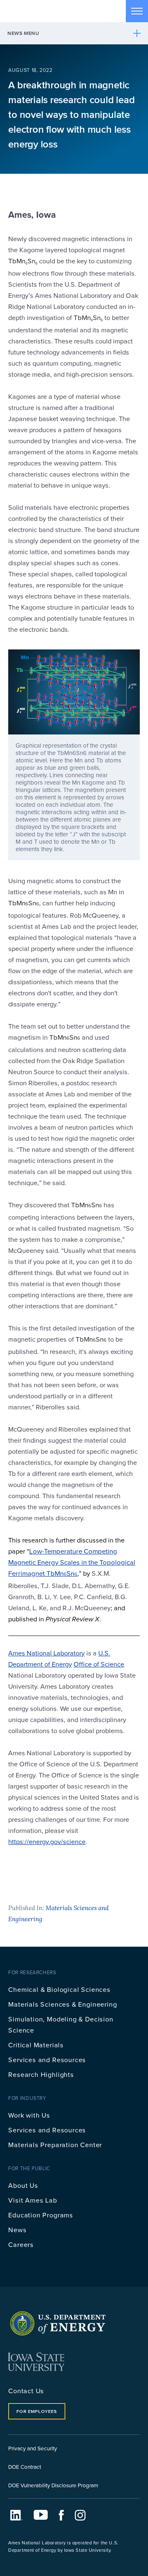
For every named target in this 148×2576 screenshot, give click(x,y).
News (17, 2230)
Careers (21, 2244)
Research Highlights (41, 2074)
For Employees (37, 2411)
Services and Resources (47, 2059)
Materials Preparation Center (55, 2144)
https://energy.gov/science (47, 1841)
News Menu (23, 33)
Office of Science (99, 1664)
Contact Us (26, 2391)
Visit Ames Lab (32, 2200)
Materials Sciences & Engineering (62, 2004)
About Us (23, 2185)
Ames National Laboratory (46, 1653)
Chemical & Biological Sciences (59, 1989)
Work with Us (29, 2115)
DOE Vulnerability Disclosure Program (53, 2485)
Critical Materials (36, 2045)
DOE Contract (25, 2467)
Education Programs (41, 2215)
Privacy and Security (33, 2448)
